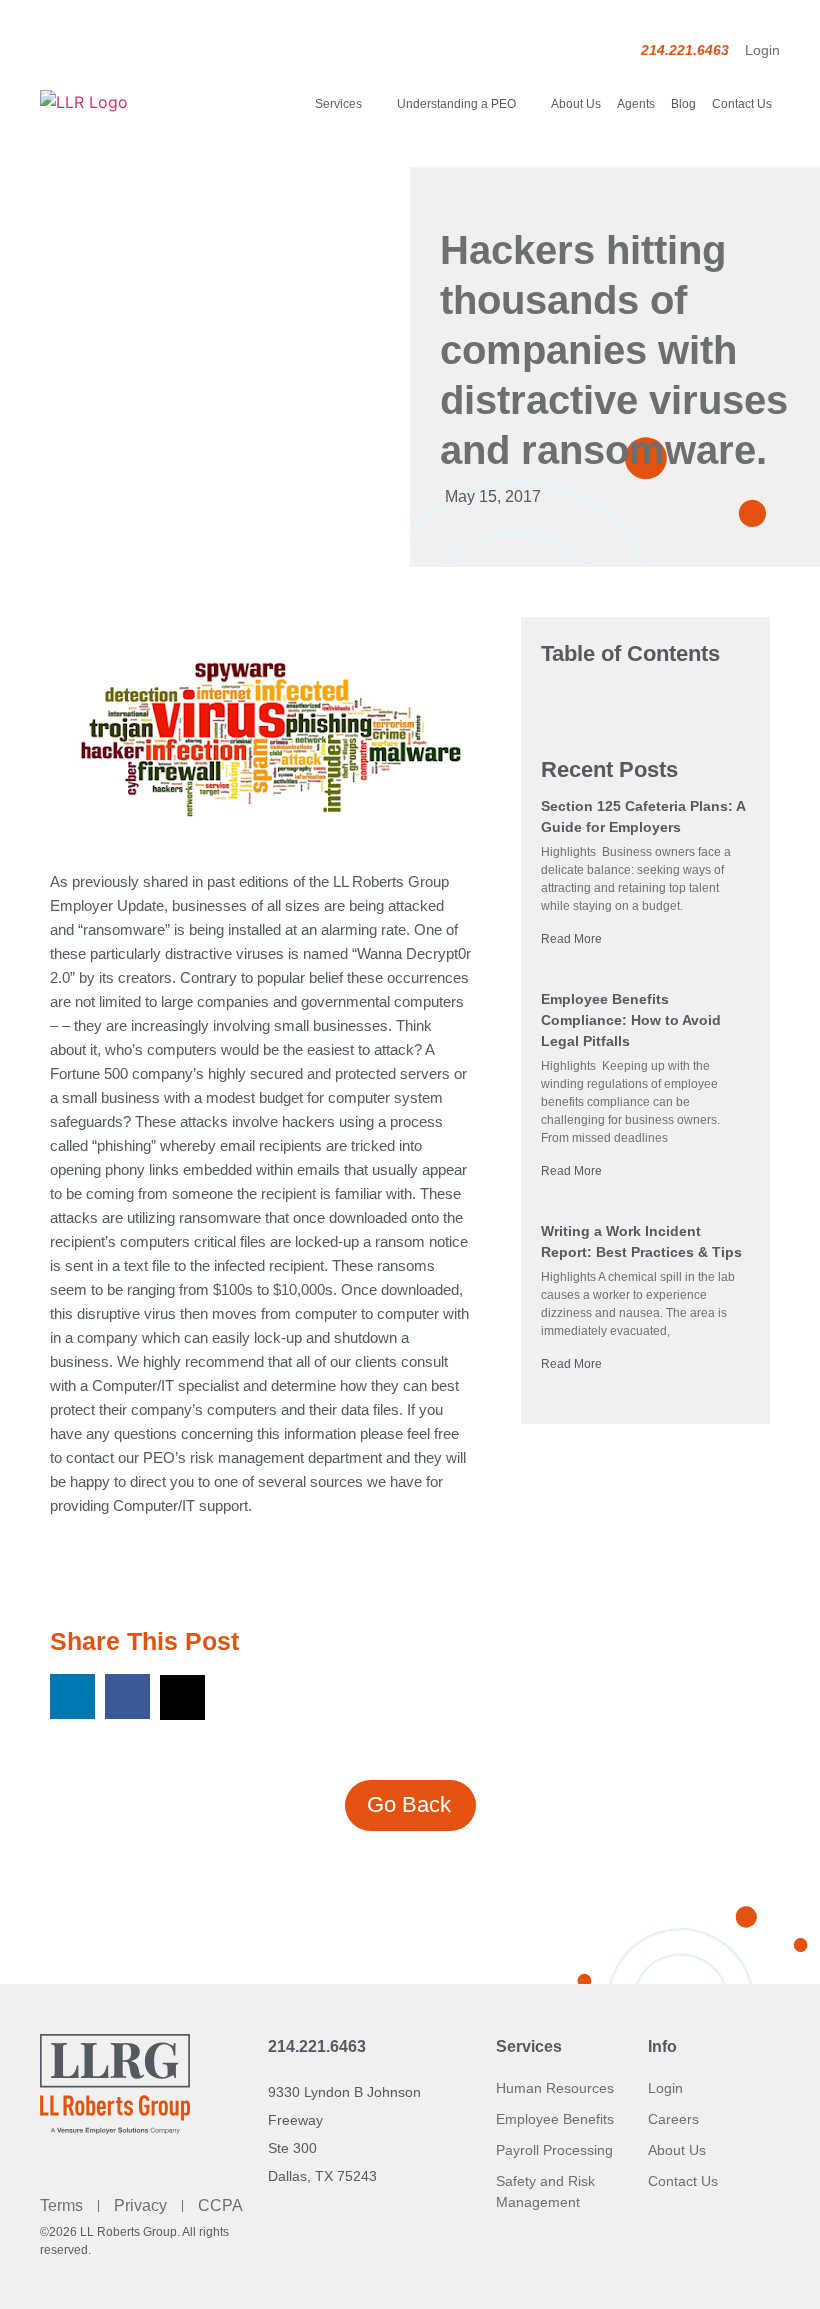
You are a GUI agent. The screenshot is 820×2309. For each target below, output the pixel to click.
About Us (576, 104)
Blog (683, 104)
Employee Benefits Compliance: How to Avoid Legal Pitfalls (631, 1020)
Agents (636, 104)
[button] (72, 1696)
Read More (571, 939)
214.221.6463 (317, 2046)
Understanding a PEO (456, 104)
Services (338, 104)
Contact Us (742, 104)
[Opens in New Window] (271, 743)
